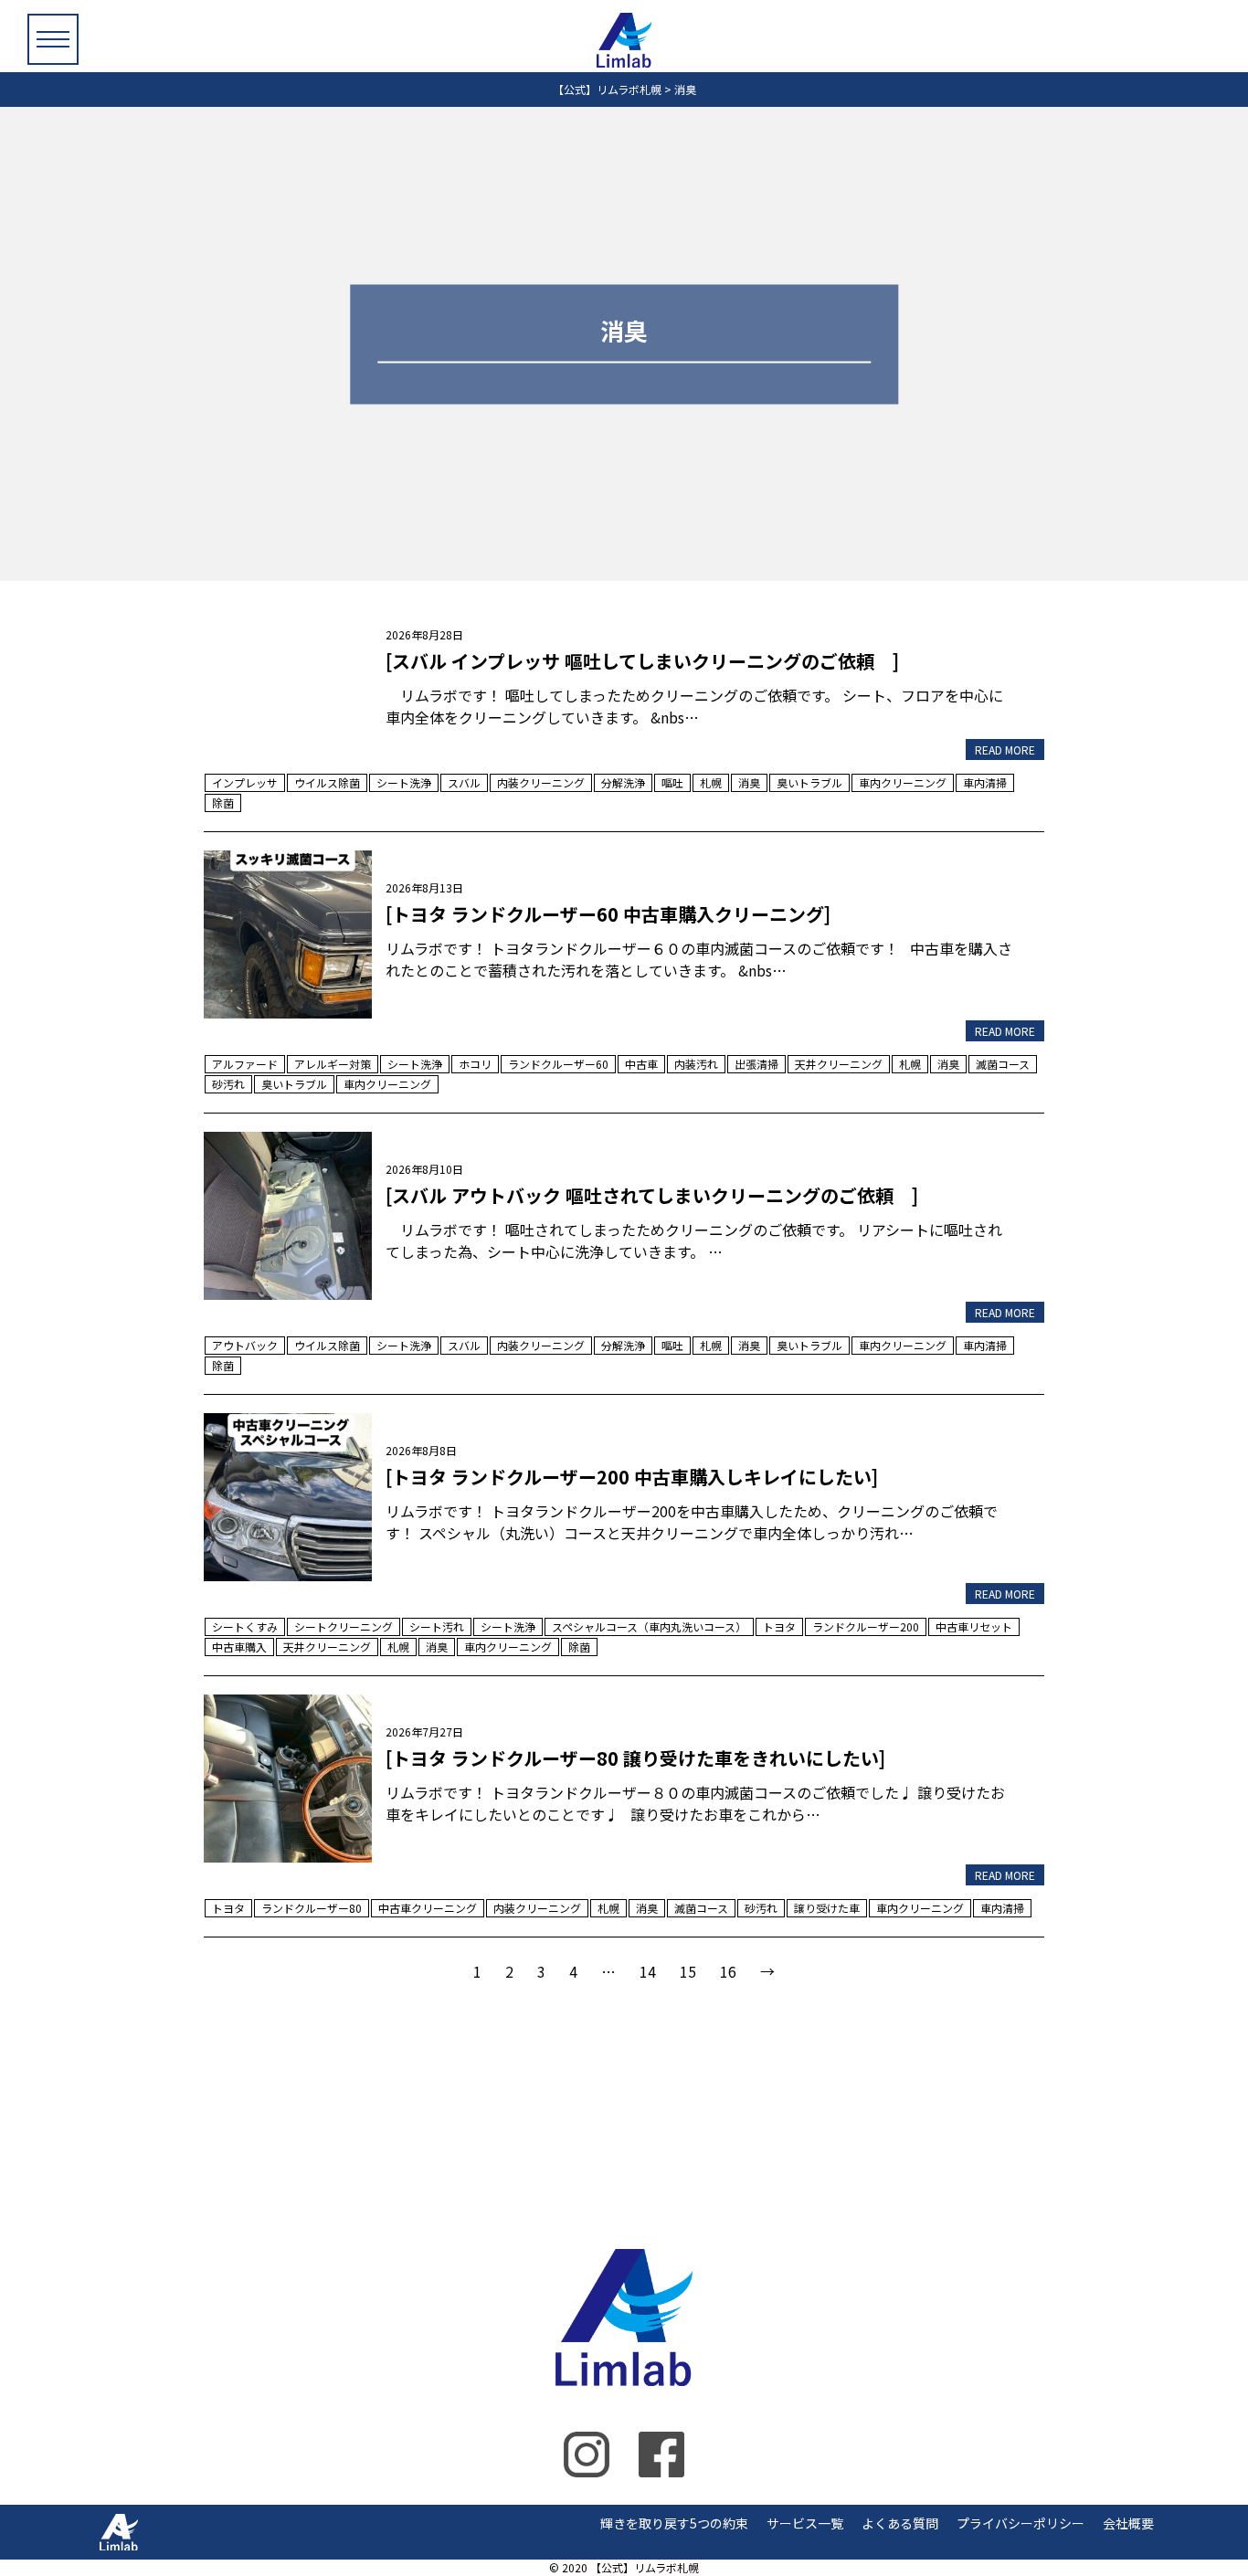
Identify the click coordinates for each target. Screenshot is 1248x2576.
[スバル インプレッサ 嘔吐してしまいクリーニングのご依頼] (288, 680)
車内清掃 (985, 782)
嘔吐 (672, 782)
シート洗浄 (404, 782)
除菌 (223, 802)
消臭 (749, 782)
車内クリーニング (903, 782)
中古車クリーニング (428, 1908)
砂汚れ (228, 1084)
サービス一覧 (805, 2523)
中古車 (641, 1064)
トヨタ (779, 1626)
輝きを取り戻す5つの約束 (674, 2523)
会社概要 (1128, 2523)
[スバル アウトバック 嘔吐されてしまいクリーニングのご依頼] (288, 1213)
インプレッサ (245, 782)
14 (648, 1971)
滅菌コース (1003, 1064)
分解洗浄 (623, 782)
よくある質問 (900, 2523)
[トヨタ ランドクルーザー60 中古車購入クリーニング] (288, 932)
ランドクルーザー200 (866, 1626)
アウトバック (245, 1345)
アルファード (245, 1064)
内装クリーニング (541, 782)
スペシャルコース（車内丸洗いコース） (649, 1626)
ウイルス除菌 (327, 782)
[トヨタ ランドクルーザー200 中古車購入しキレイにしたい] (288, 1494)
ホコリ (475, 1064)
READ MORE (1005, 750)
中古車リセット (974, 1626)
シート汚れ (437, 1626)
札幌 (711, 782)
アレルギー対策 (333, 1064)
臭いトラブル (809, 782)
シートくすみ (245, 1626)
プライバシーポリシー (1021, 2523)
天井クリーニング (839, 1064)
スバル (464, 782)
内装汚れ (696, 1064)
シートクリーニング (344, 1626)
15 (688, 1971)
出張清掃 (756, 1064)
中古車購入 (239, 1647)
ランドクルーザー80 (312, 1908)
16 (728, 1971)
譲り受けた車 (827, 1908)
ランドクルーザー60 (558, 1064)
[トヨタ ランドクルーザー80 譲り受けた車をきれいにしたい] (288, 1776)
